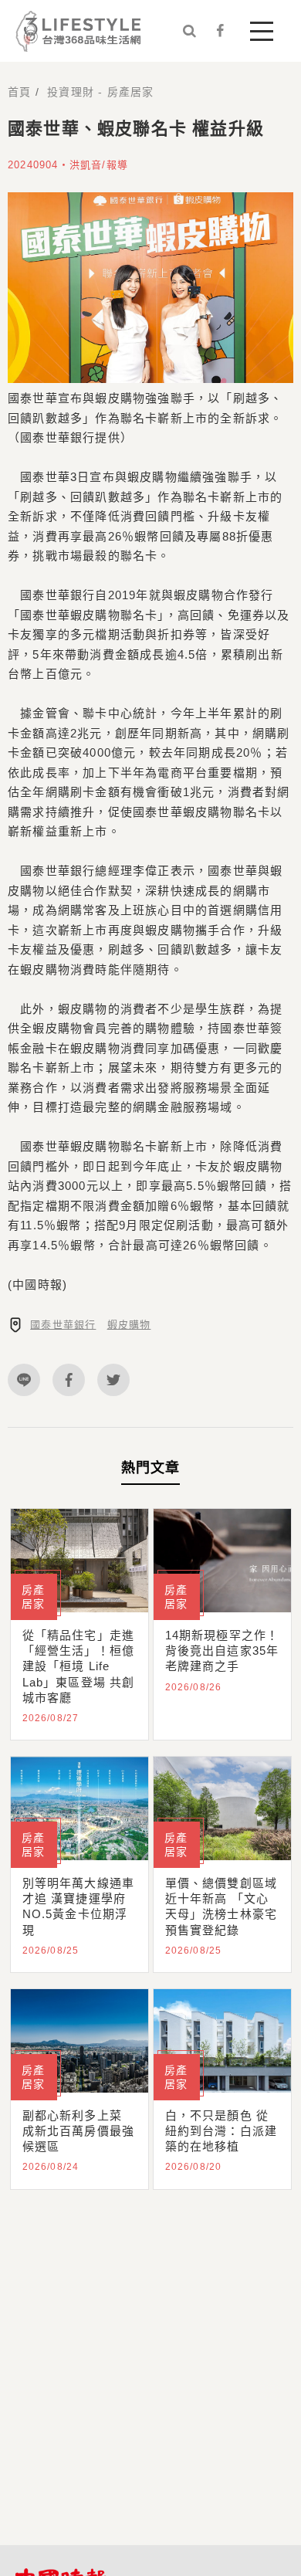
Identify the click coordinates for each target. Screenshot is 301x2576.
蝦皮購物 (129, 1325)
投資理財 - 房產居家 (100, 92)
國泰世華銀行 (63, 1325)
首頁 (19, 92)
